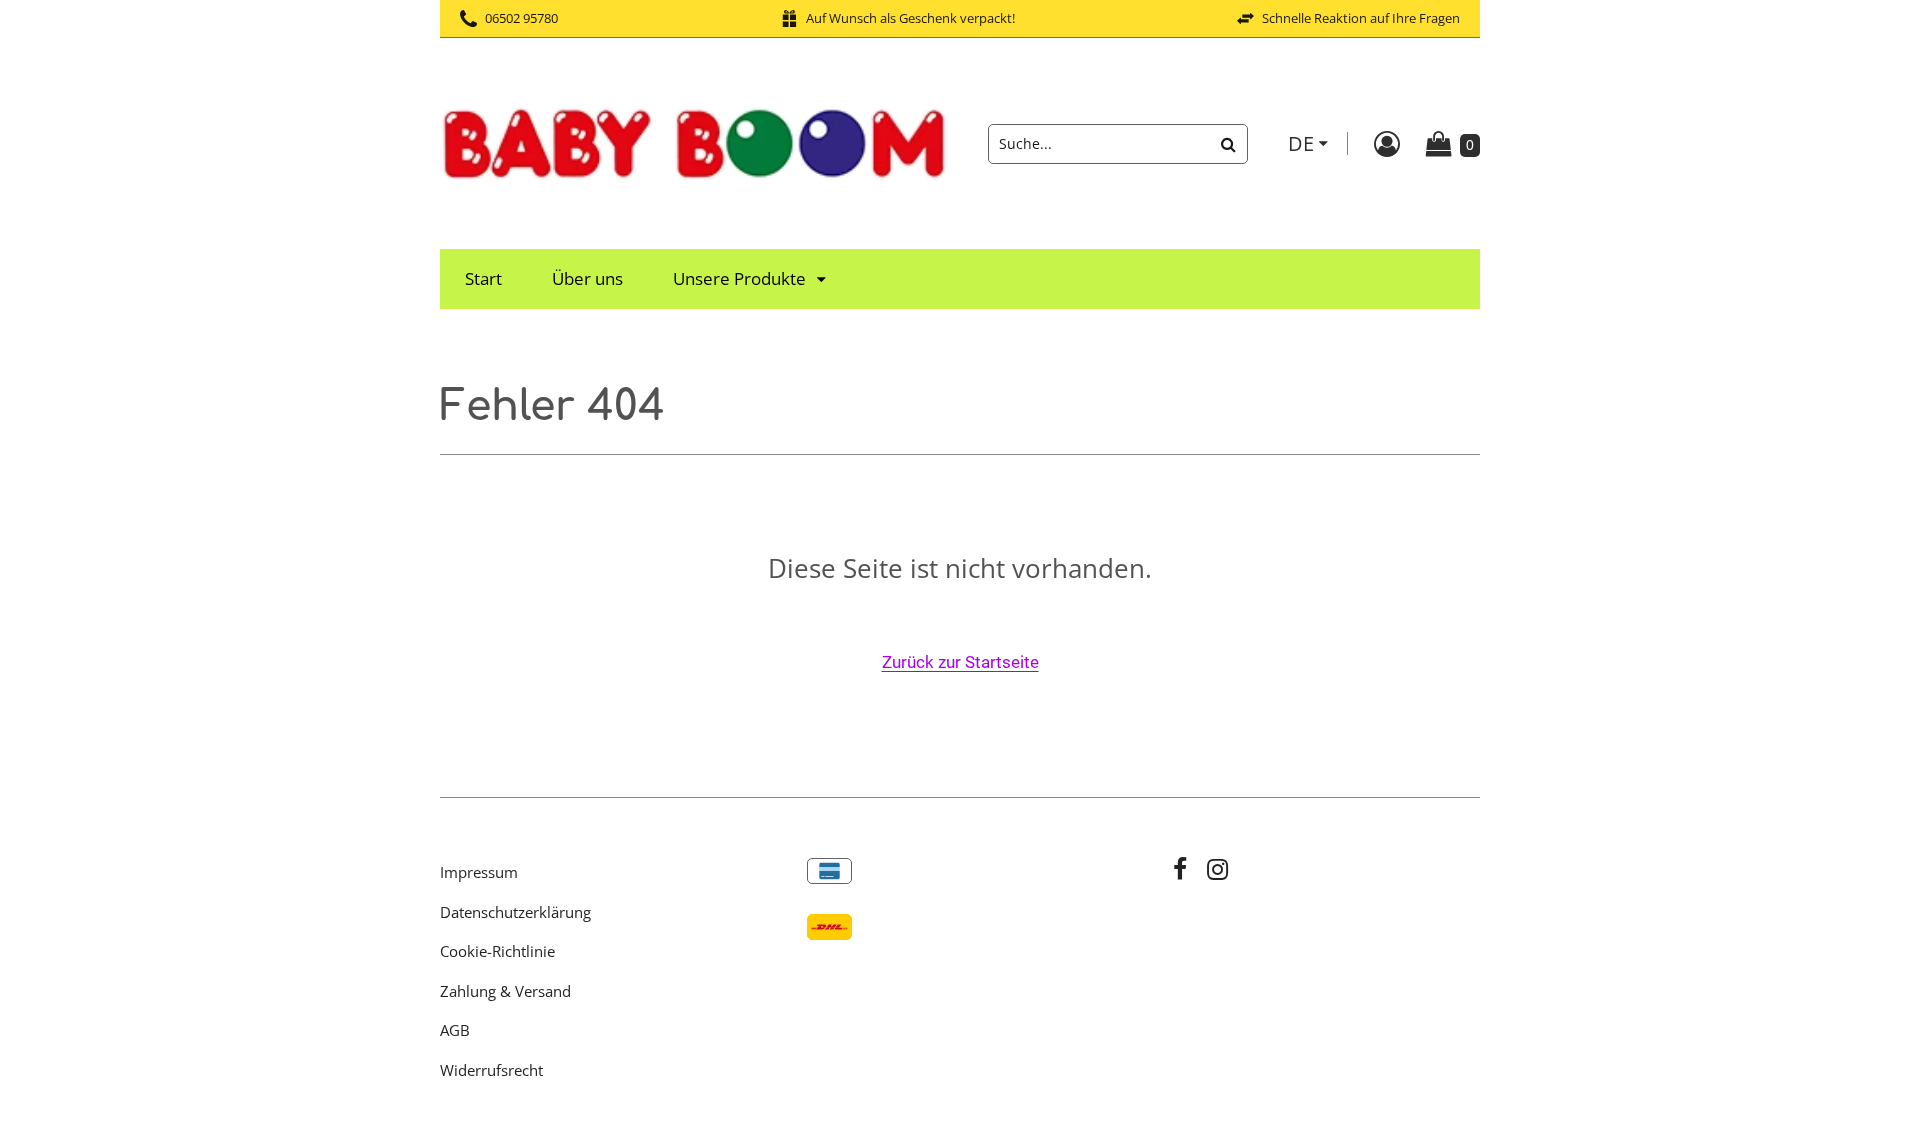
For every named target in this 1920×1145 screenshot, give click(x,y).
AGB (455, 1030)
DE (1301, 143)
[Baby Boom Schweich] (694, 141)
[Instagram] (1217, 872)
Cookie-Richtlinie (497, 951)
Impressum (479, 872)
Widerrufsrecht (491, 1070)
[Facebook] (1180, 872)
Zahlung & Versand (505, 991)
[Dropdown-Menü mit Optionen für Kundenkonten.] (1387, 144)
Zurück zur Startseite (960, 662)
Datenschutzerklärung (515, 912)
